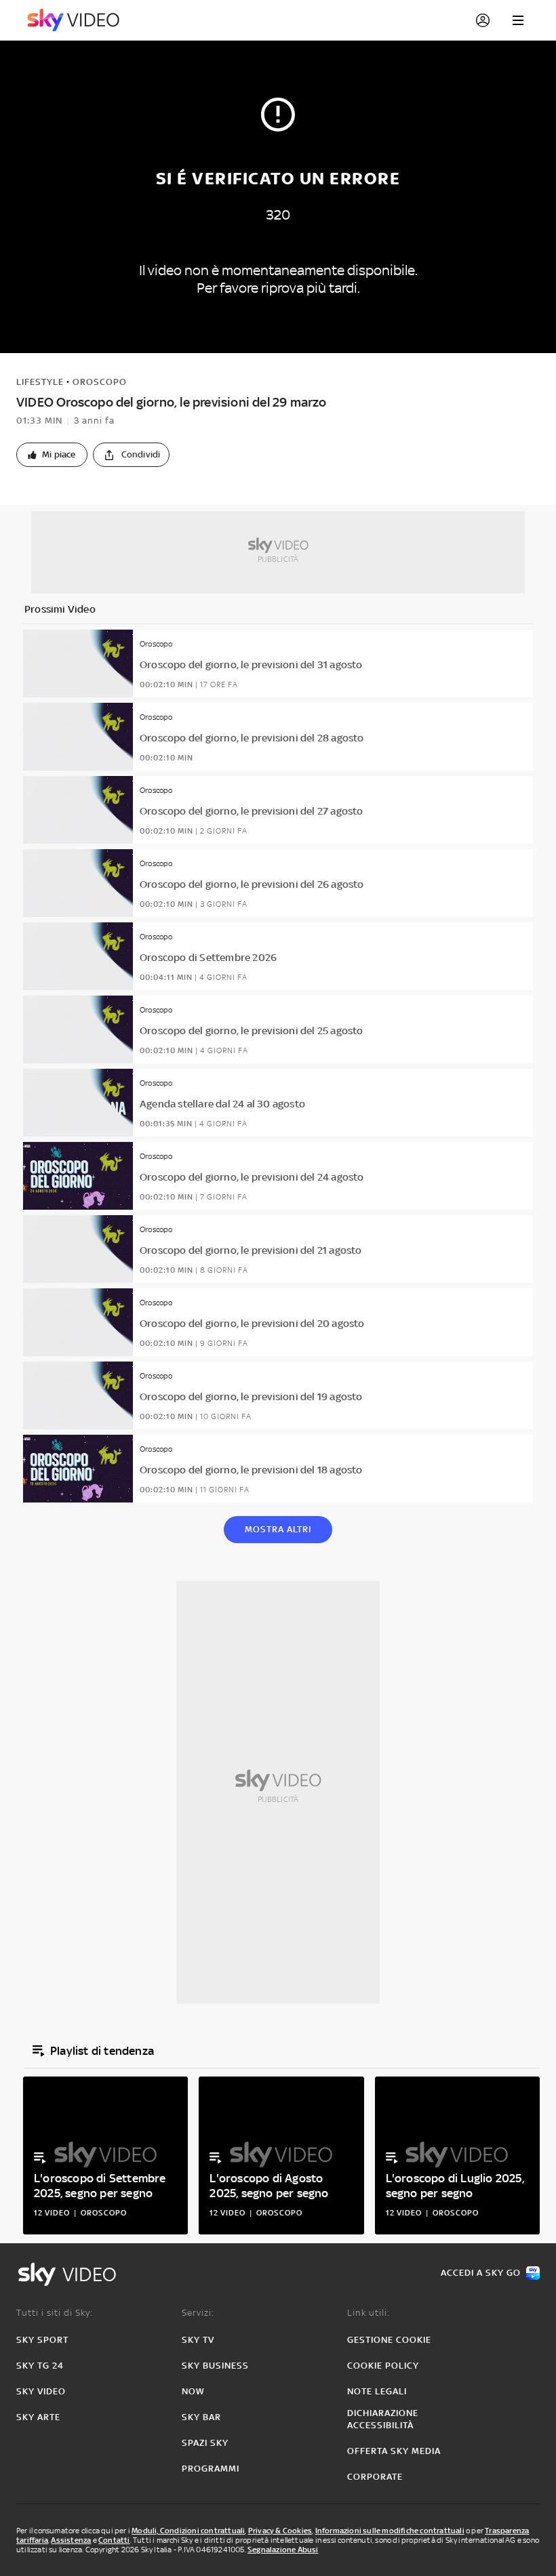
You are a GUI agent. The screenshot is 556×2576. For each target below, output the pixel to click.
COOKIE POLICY (383, 2366)
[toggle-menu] (518, 20)
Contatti (114, 2540)
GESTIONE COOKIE (389, 2340)
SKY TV (198, 2340)
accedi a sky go (481, 2273)
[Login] (483, 20)
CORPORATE (375, 2477)
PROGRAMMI (211, 2469)
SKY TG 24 (40, 2366)
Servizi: (198, 2313)
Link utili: (369, 2313)
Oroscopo (100, 382)
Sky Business (215, 2366)
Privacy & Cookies (280, 2531)
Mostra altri (278, 1529)
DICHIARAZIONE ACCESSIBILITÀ (383, 2419)
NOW (193, 2391)
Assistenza (71, 2540)
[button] (52, 455)
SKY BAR (201, 2417)
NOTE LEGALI (377, 2391)
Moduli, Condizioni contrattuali (188, 2531)
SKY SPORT (42, 2340)
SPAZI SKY (205, 2443)
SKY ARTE (38, 2417)
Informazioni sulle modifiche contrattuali (390, 2531)
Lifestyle (40, 382)
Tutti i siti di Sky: (55, 2313)
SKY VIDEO (41, 2391)
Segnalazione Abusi (283, 2550)
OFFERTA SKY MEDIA (394, 2451)
